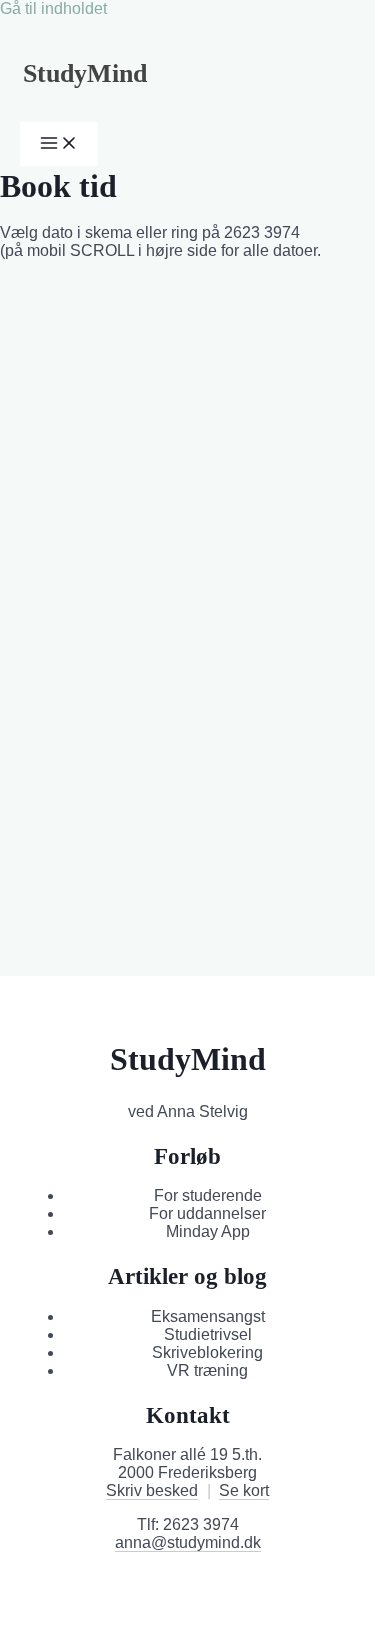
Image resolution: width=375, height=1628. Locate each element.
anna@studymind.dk (188, 1542)
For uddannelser (207, 1213)
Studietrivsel (208, 1334)
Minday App (208, 1231)
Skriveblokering (207, 1352)
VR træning (207, 1370)
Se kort (244, 1490)
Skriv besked (152, 1490)
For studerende (208, 1195)
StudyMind (85, 73)
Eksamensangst (208, 1316)
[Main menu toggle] (59, 144)
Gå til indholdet (53, 8)
